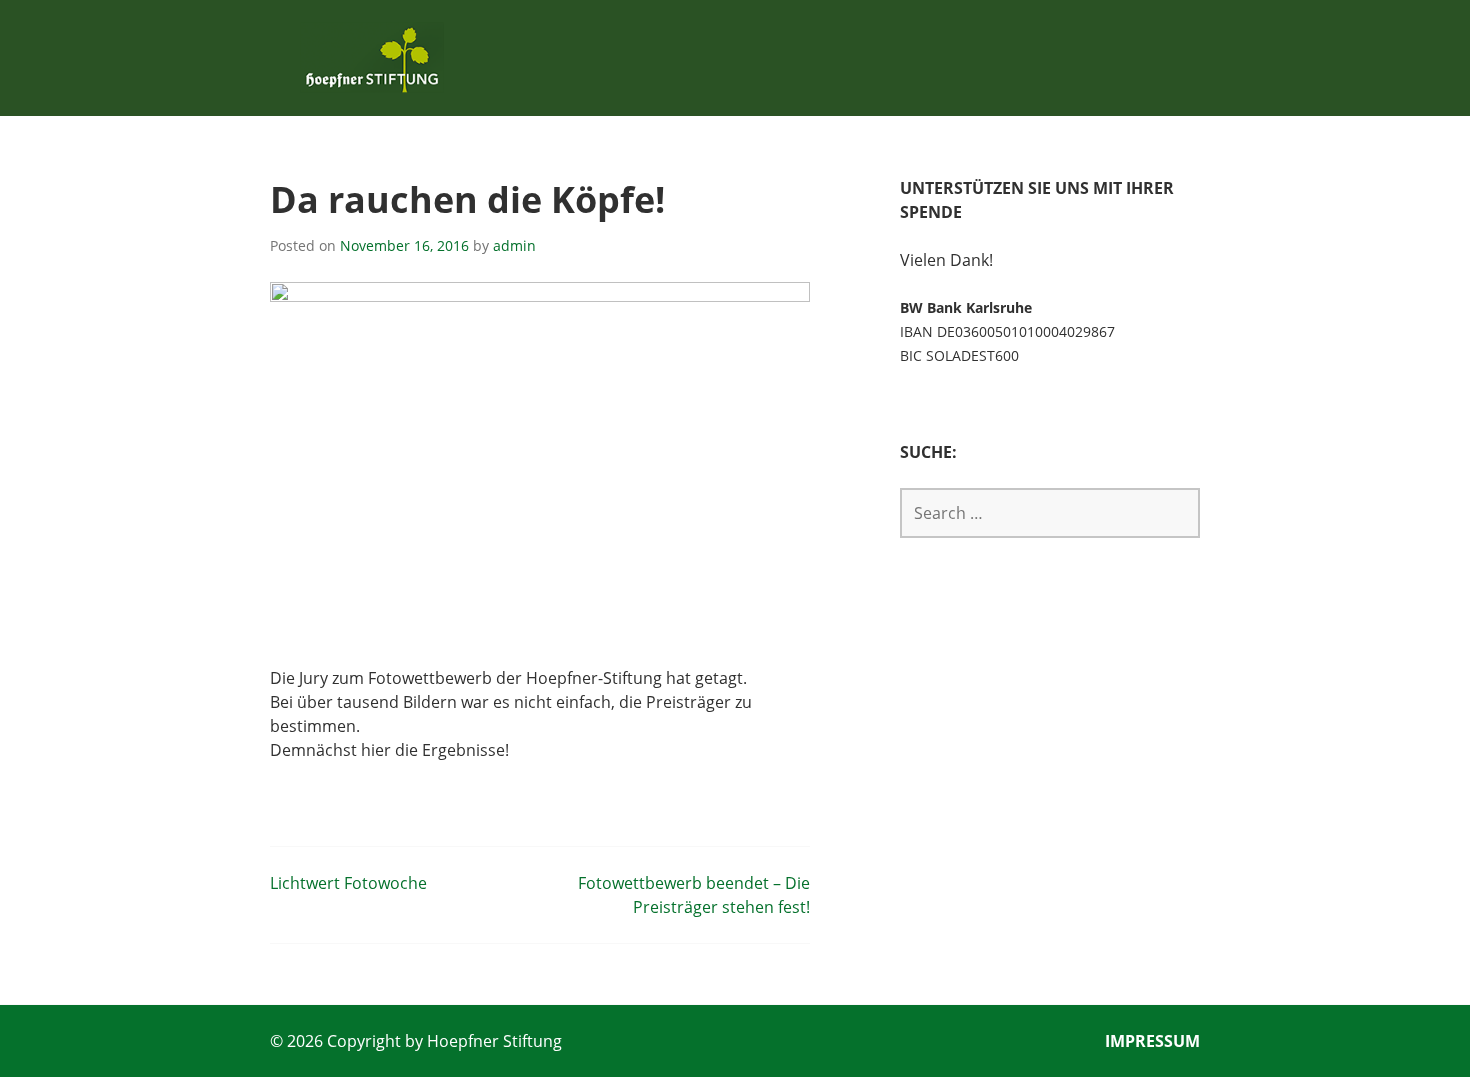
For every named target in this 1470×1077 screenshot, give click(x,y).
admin (514, 245)
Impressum (1152, 1041)
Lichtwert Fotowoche (348, 883)
